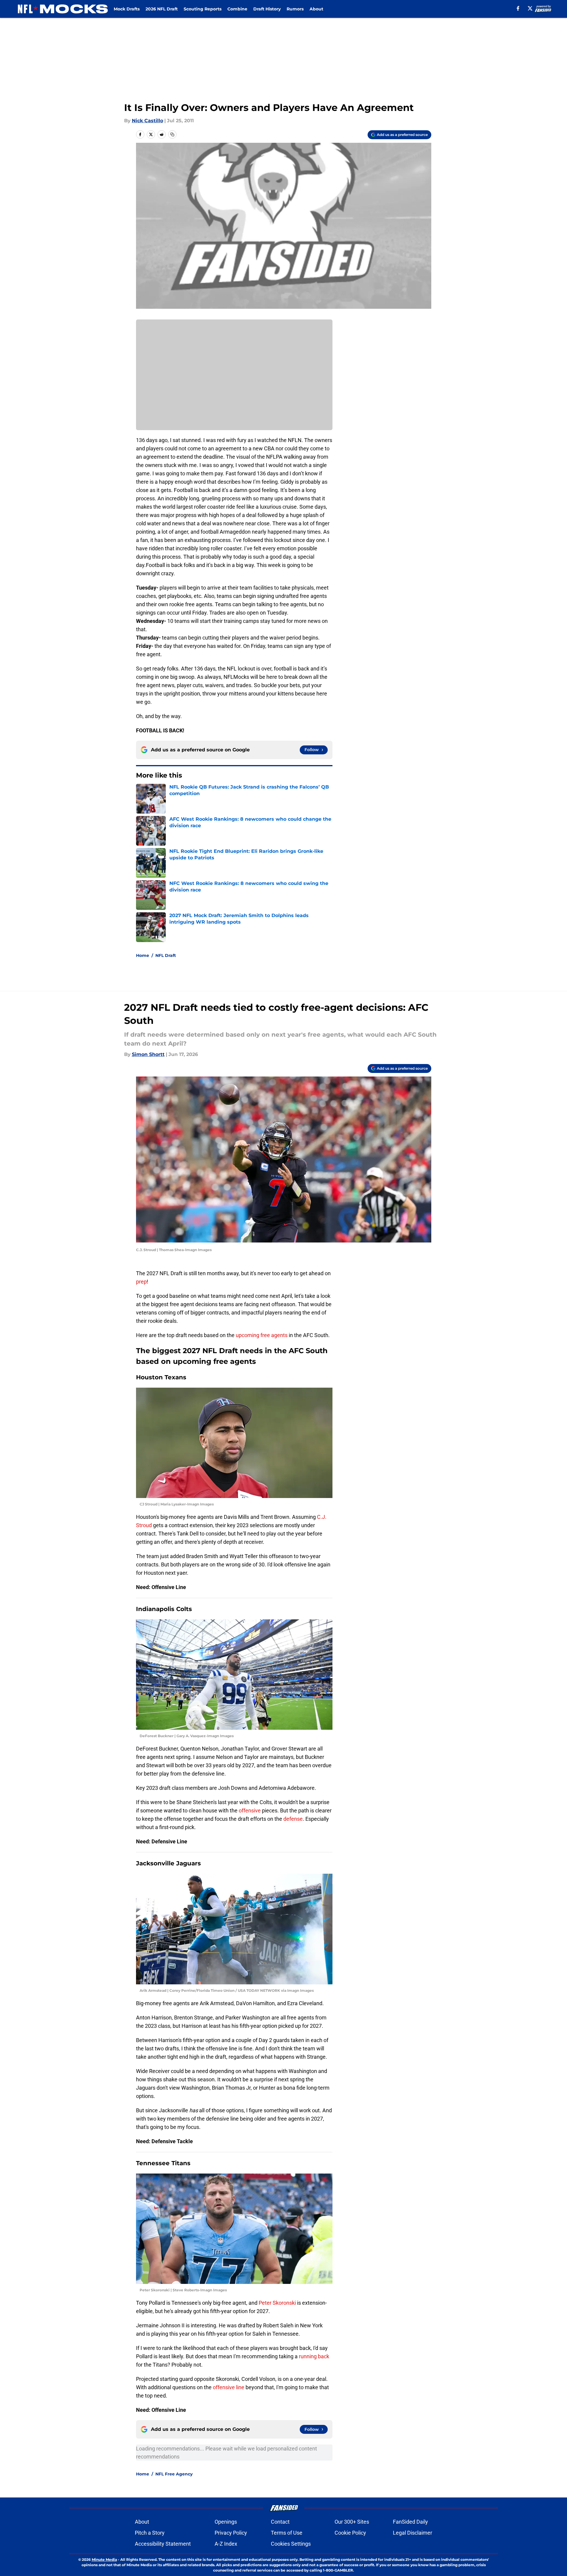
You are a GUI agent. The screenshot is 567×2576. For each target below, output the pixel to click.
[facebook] (518, 8)
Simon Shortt (148, 1054)
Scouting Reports (203, 9)
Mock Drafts (127, 9)
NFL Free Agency (174, 2474)
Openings (226, 2522)
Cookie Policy (350, 2533)
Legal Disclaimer (413, 2533)
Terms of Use (287, 2533)
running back (314, 2356)
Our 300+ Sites (352, 2522)
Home (143, 955)
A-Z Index (226, 2544)
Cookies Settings (291, 2544)
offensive (250, 1810)
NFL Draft (166, 955)
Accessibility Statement (163, 2544)
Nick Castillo (147, 121)
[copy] (172, 134)
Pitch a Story (150, 2533)
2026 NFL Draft (162, 9)
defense (293, 1819)
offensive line (229, 2387)
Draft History (267, 9)
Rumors (295, 9)
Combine (237, 9)
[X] (530, 8)
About (316, 9)
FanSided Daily (410, 2522)
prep (141, 1282)
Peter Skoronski (278, 2303)
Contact (280, 2522)
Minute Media (104, 2559)
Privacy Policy (231, 2533)
